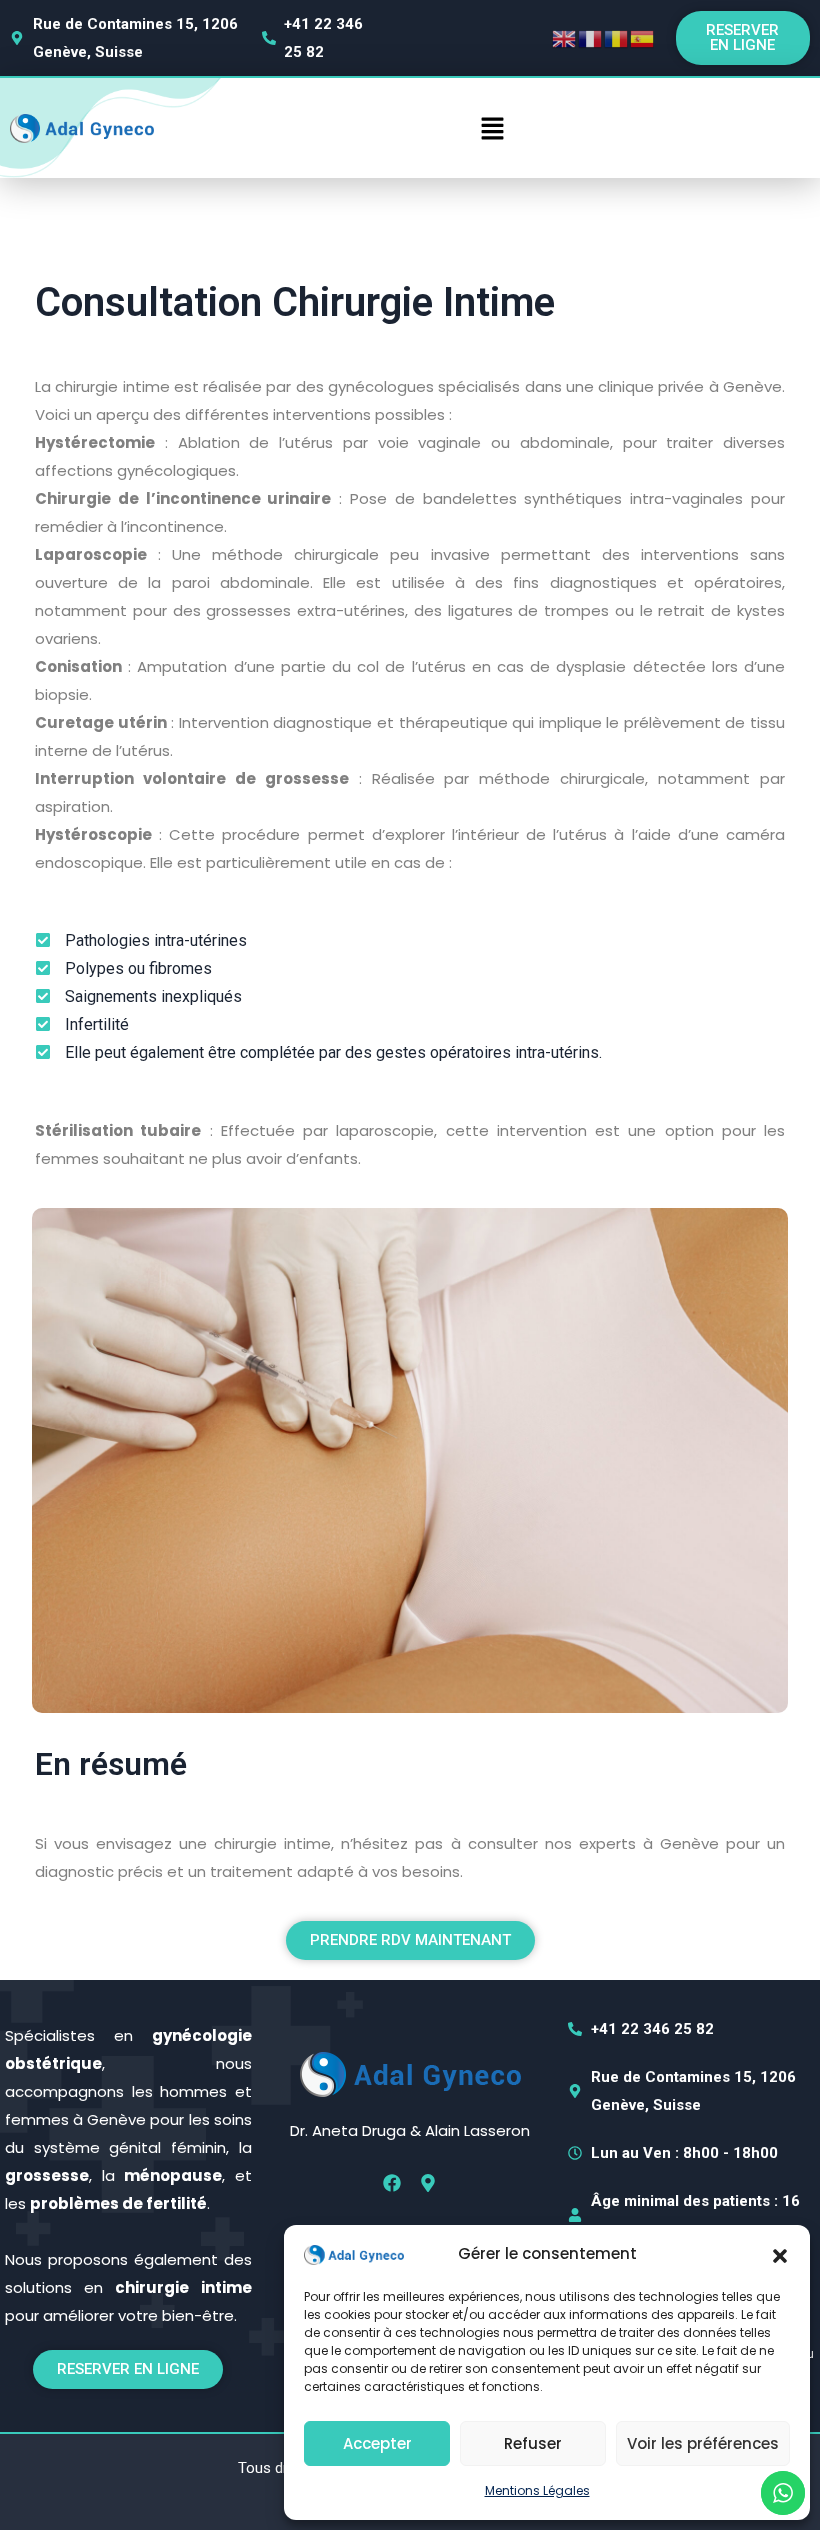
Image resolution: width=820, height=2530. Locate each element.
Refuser (533, 2443)
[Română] (617, 37)
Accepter (377, 2443)
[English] (565, 37)
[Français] (591, 37)
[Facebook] (392, 2183)
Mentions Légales (537, 2490)
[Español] (643, 37)
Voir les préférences (703, 2443)
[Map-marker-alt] (428, 2183)
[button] (780, 2254)
